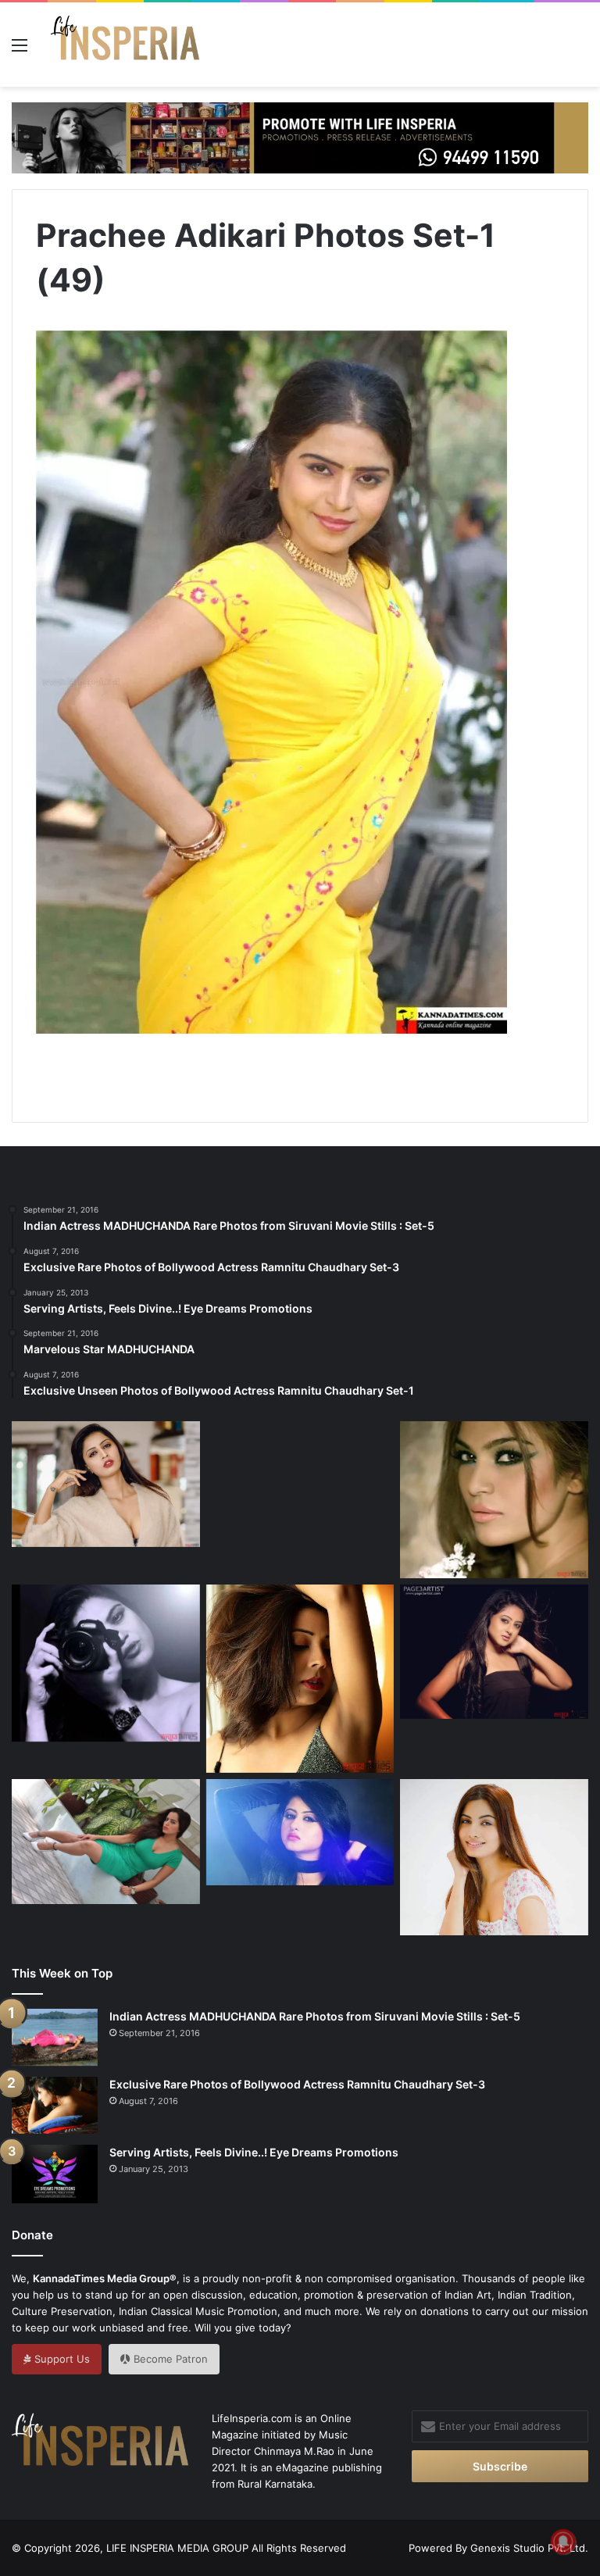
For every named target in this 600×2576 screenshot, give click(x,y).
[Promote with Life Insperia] (300, 137)
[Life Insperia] (125, 45)
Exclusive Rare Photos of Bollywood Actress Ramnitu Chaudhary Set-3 (297, 2084)
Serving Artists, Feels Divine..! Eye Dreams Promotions (254, 2152)
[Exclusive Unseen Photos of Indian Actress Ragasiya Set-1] (494, 1500)
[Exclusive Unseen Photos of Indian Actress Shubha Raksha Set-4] (106, 1484)
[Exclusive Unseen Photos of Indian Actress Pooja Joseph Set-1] (300, 1679)
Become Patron (169, 2359)
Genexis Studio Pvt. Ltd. (529, 2548)
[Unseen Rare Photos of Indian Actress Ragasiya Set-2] (106, 1663)
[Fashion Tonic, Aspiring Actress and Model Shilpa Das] (300, 1832)
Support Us (61, 2359)
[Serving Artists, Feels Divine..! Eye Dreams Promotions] (55, 2174)
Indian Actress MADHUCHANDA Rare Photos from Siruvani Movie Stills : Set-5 (315, 2016)
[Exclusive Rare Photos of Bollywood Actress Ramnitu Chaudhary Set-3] (55, 2105)
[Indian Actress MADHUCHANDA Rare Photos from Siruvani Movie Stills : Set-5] (55, 2037)
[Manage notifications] (563, 2542)
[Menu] (20, 50)
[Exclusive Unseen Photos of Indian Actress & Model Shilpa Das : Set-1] (494, 1651)
